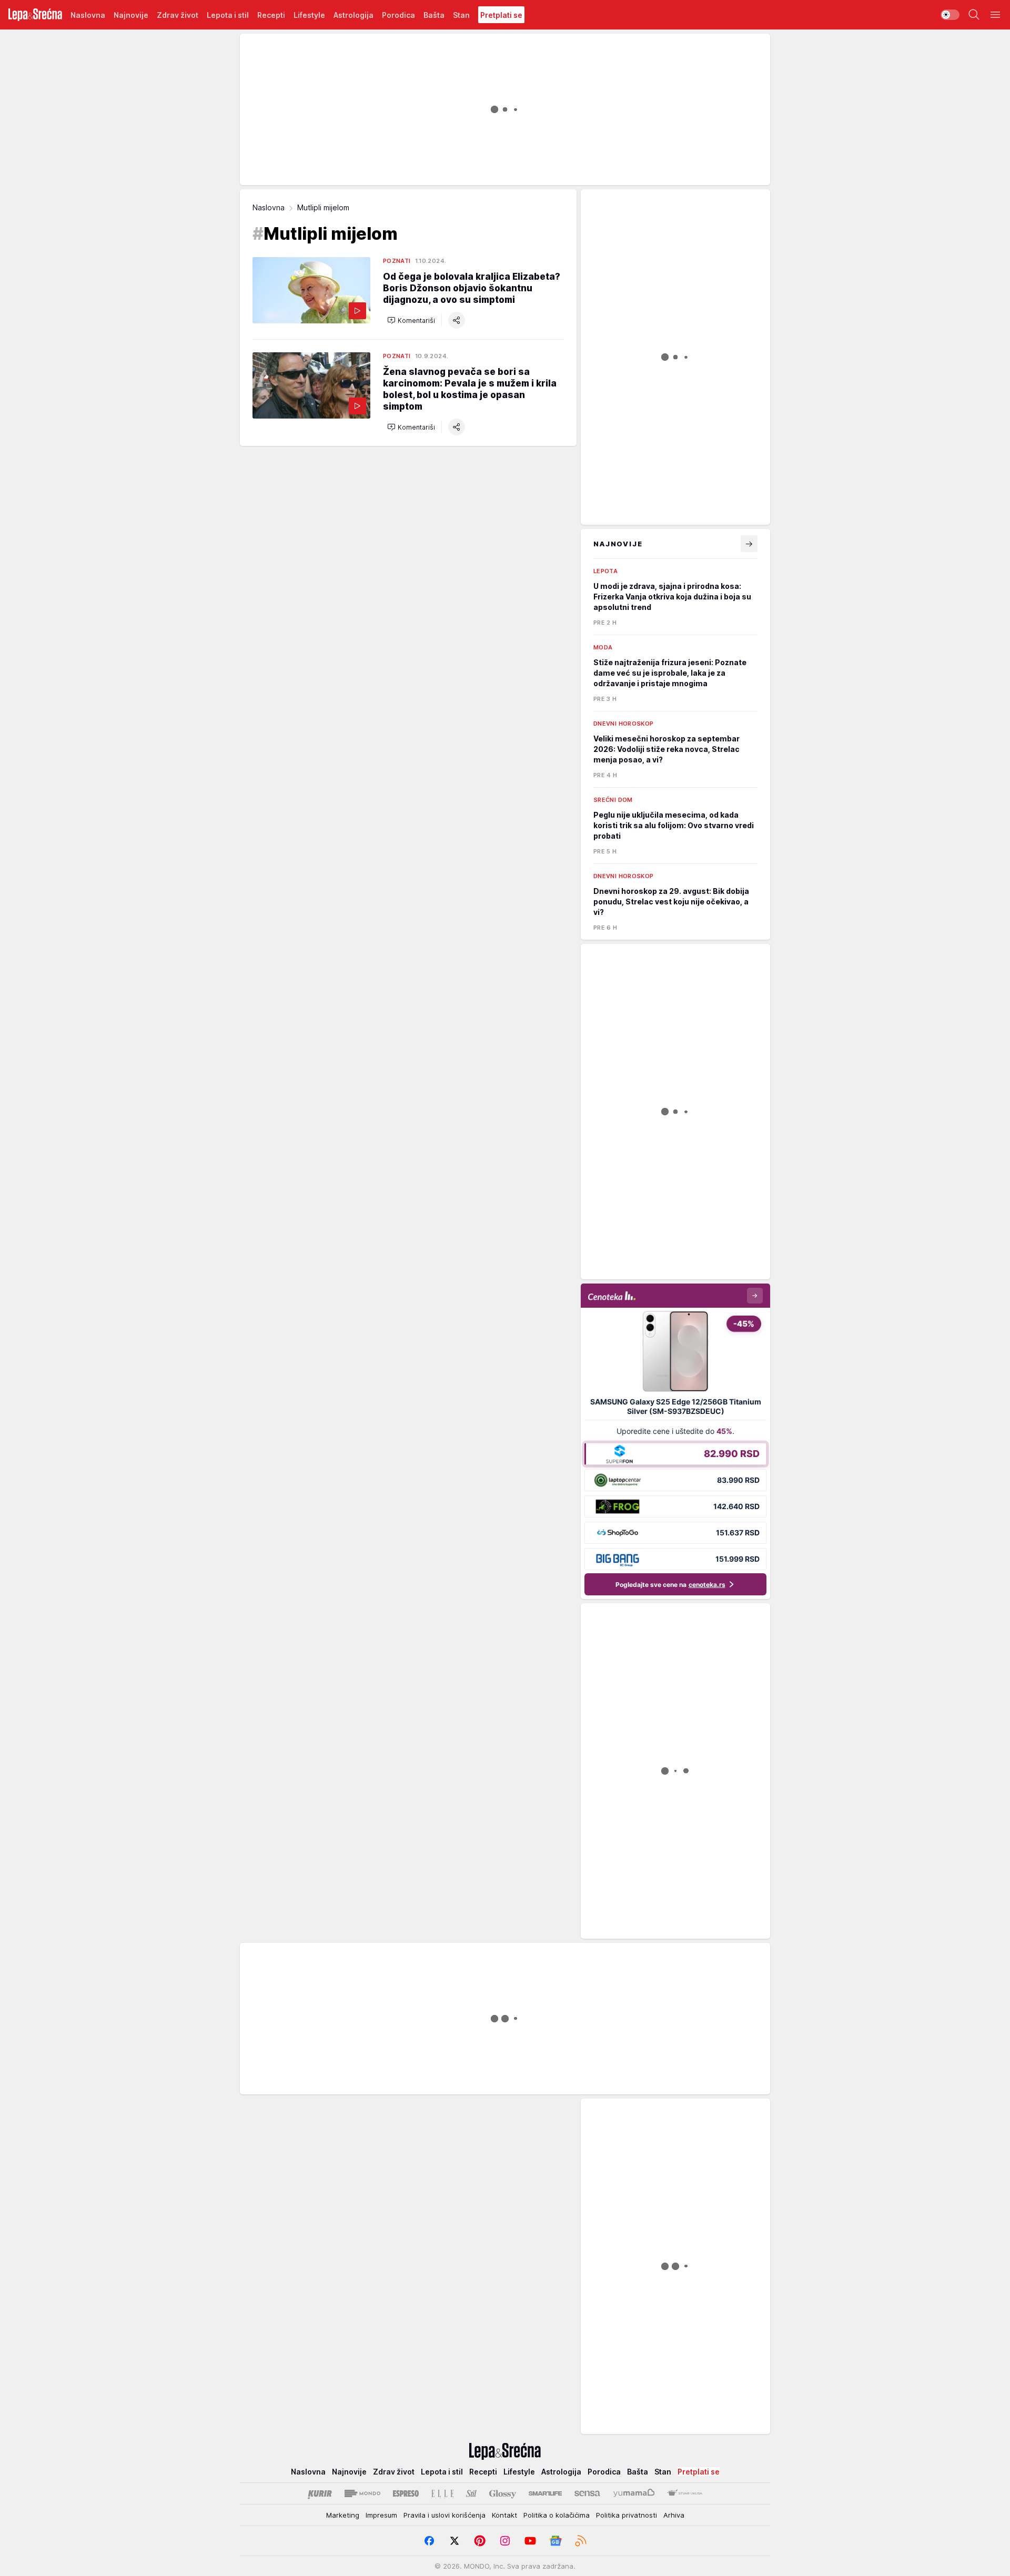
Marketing (343, 2515)
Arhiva (674, 2515)
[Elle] (442, 2493)
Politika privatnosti (627, 2515)
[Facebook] (429, 2541)
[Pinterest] (480, 2541)
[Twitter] (454, 2541)
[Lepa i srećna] (35, 15)
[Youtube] (530, 2541)
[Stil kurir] (471, 2493)
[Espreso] (406, 2493)
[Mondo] (362, 2493)
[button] (411, 320)
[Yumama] (634, 2493)
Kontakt (504, 2515)
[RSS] (581, 2541)
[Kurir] (320, 2493)
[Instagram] (505, 2541)
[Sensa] (587, 2493)
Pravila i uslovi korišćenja (445, 2515)
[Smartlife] (545, 2493)
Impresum (381, 2515)
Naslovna (269, 207)
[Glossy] (503, 2493)
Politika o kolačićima (557, 2515)
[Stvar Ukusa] (685, 2493)
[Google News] (555, 2541)
